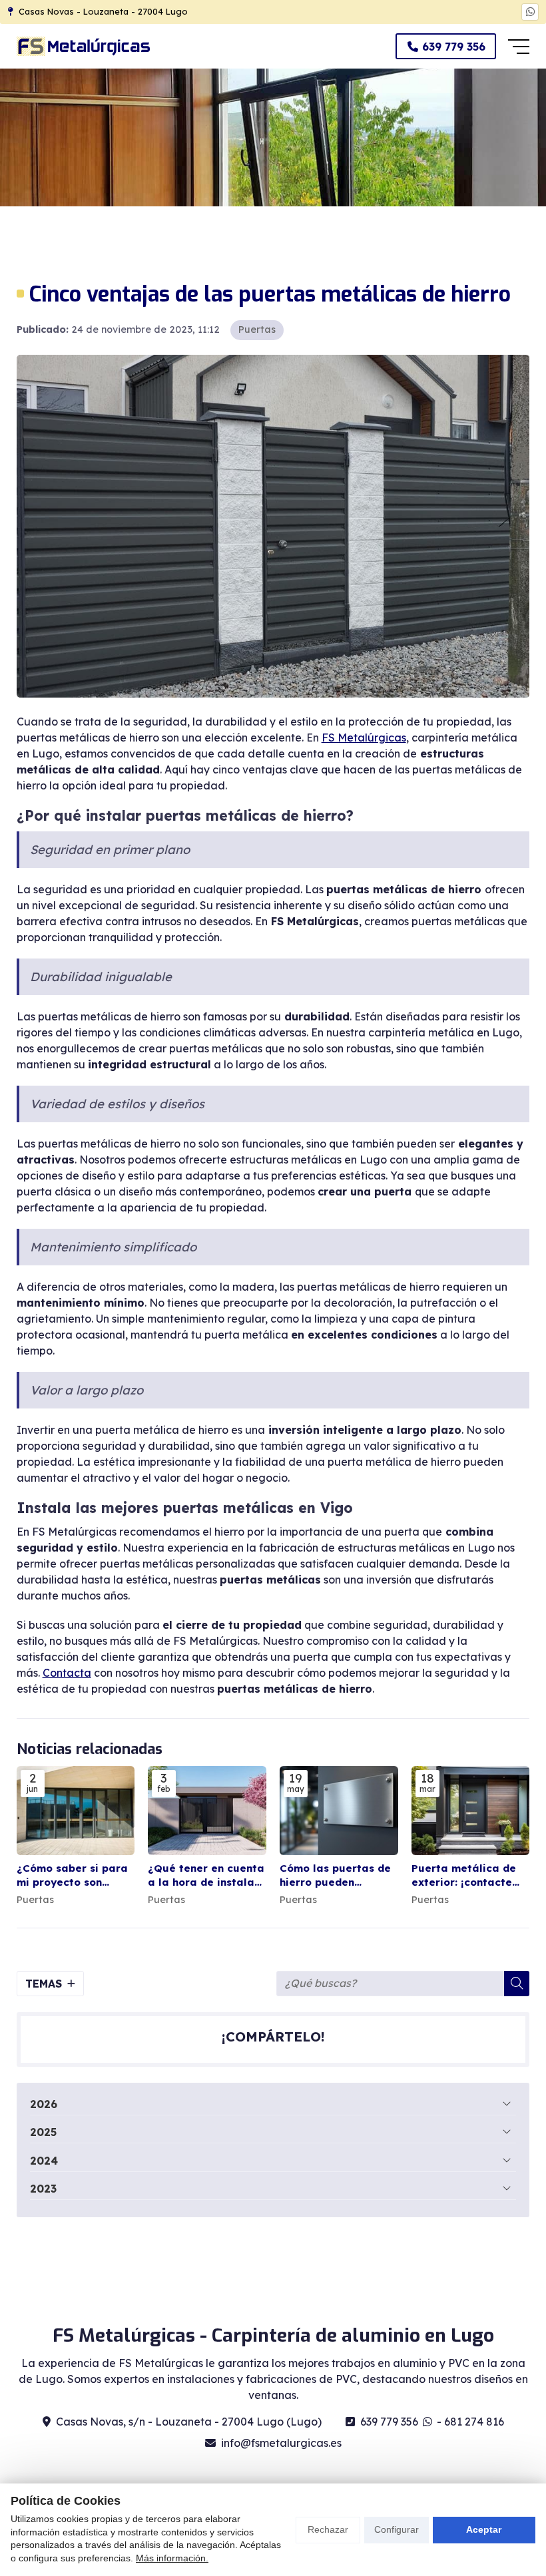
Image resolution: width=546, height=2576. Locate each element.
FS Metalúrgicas (364, 738)
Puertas (257, 329)
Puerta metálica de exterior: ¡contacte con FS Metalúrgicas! (467, 1876)
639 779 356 (389, 2422)
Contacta (67, 1673)
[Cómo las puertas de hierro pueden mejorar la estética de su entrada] (339, 1810)
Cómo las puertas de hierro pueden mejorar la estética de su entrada (335, 1876)
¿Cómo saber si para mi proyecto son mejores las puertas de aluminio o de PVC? (72, 1876)
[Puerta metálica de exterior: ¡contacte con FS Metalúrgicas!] (471, 1810)
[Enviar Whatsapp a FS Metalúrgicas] (530, 12)
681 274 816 (474, 2422)
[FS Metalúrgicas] (83, 46)
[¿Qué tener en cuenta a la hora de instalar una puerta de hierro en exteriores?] (207, 1810)
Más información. (172, 2558)
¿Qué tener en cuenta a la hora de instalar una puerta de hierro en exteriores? (206, 1876)
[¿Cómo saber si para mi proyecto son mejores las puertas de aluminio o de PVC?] (76, 1810)
